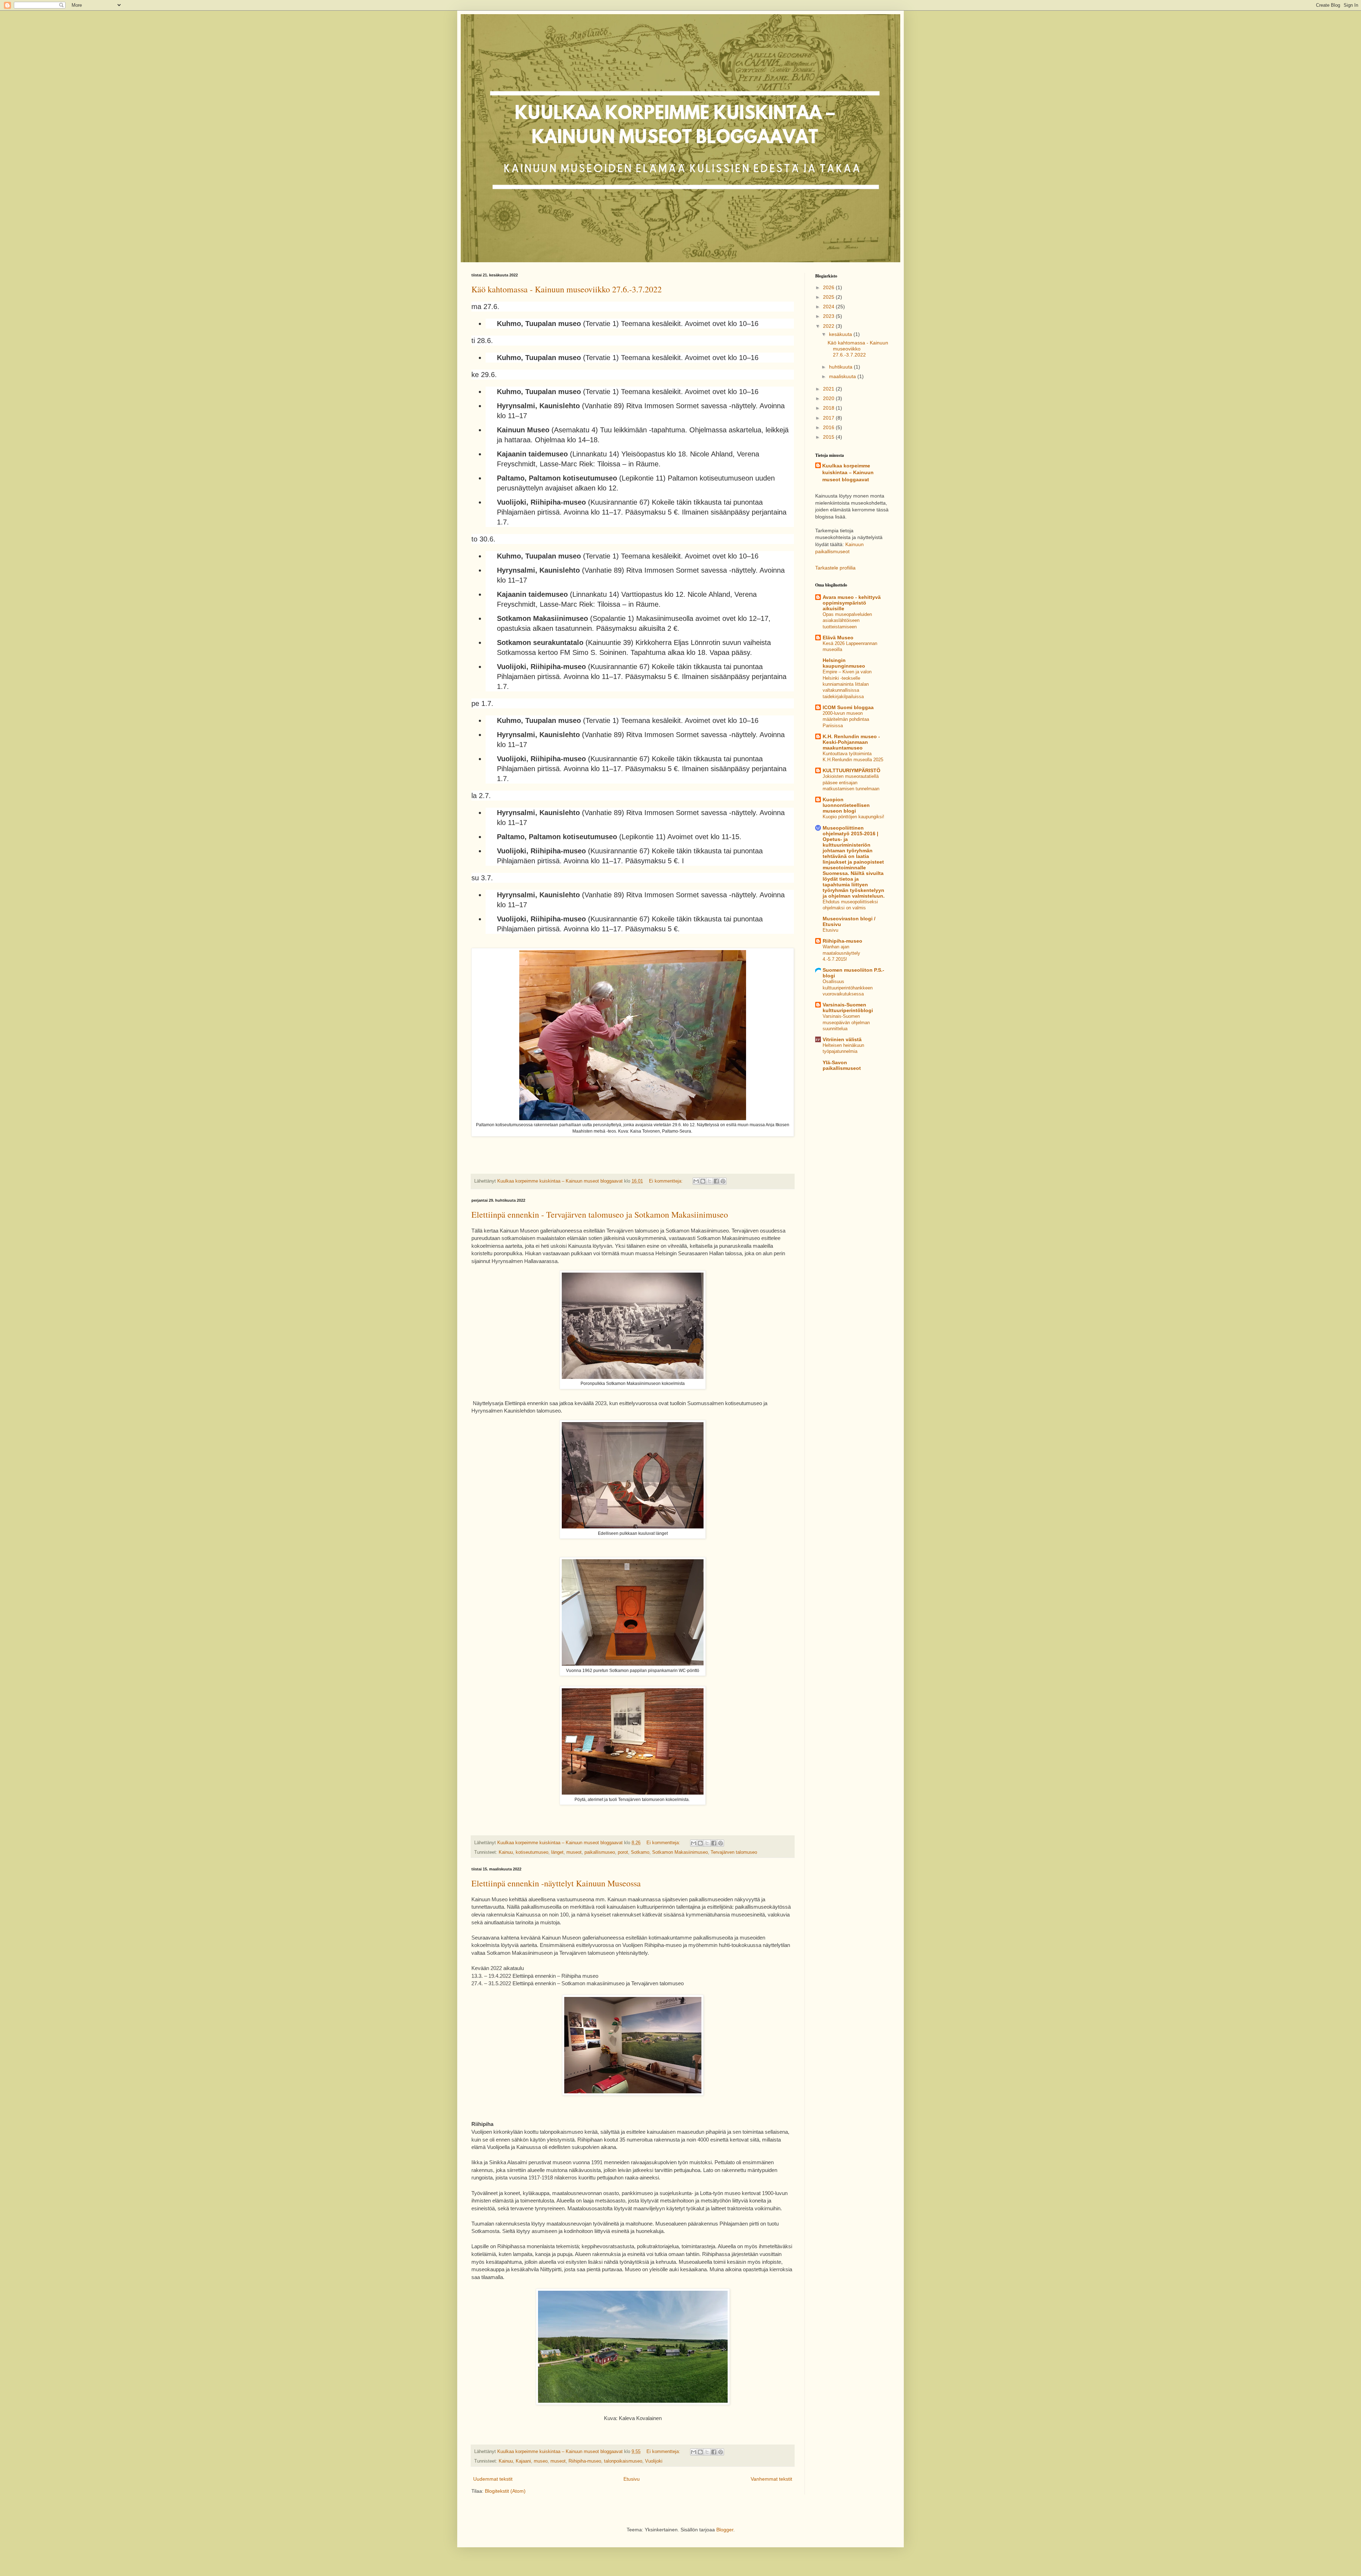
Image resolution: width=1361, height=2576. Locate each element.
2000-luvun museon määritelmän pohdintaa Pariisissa (846, 719)
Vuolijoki (654, 2461)
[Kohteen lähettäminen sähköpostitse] (696, 1181)
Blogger (725, 2530)
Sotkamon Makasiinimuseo (680, 1852)
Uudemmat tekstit (493, 2479)
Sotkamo (640, 1852)
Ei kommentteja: (667, 1181)
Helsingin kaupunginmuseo (844, 663)
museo (541, 2461)
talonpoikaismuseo (623, 2461)
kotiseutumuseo (532, 1852)
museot (574, 1852)
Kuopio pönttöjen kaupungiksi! (853, 817)
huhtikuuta (841, 367)
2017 (829, 418)
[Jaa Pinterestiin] (723, 1181)
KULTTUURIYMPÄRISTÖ (852, 770)
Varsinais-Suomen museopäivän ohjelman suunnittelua (846, 1022)
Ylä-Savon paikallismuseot (842, 1065)
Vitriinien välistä (842, 1039)
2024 (829, 307)
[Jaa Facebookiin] (716, 1181)
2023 (829, 316)
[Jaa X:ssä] (710, 1181)
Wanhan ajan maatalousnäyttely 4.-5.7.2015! (841, 953)
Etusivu (632, 2479)
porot (623, 1852)
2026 (829, 287)
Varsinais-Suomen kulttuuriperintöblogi (848, 1008)
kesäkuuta (841, 334)
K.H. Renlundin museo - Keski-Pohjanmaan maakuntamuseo (851, 742)
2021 (829, 389)
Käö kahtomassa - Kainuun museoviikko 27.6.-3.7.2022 (567, 289)
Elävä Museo (838, 638)
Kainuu (506, 1852)
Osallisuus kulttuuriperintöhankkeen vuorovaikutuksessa (848, 988)
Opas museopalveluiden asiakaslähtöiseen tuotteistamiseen (847, 621)
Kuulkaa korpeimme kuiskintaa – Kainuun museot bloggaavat (848, 473)
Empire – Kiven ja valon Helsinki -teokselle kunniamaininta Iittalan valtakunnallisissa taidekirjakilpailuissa (847, 684)
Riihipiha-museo (585, 2461)
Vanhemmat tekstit (771, 2479)
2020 (829, 398)
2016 (829, 427)
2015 (829, 437)
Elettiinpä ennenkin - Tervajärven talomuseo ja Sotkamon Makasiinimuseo (600, 1214)
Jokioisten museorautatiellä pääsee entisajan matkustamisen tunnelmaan (851, 782)
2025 (829, 297)
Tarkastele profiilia (835, 568)
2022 (829, 326)
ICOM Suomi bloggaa (848, 707)
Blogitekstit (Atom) (505, 2491)
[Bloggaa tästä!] (703, 1181)
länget (557, 1852)
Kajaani (523, 2461)
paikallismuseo (600, 1852)
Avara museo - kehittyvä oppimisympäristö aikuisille (852, 603)
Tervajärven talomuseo (734, 1852)
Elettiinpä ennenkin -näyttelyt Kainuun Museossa (556, 1883)
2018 (829, 408)
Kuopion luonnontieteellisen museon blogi (846, 805)
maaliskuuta (843, 376)
